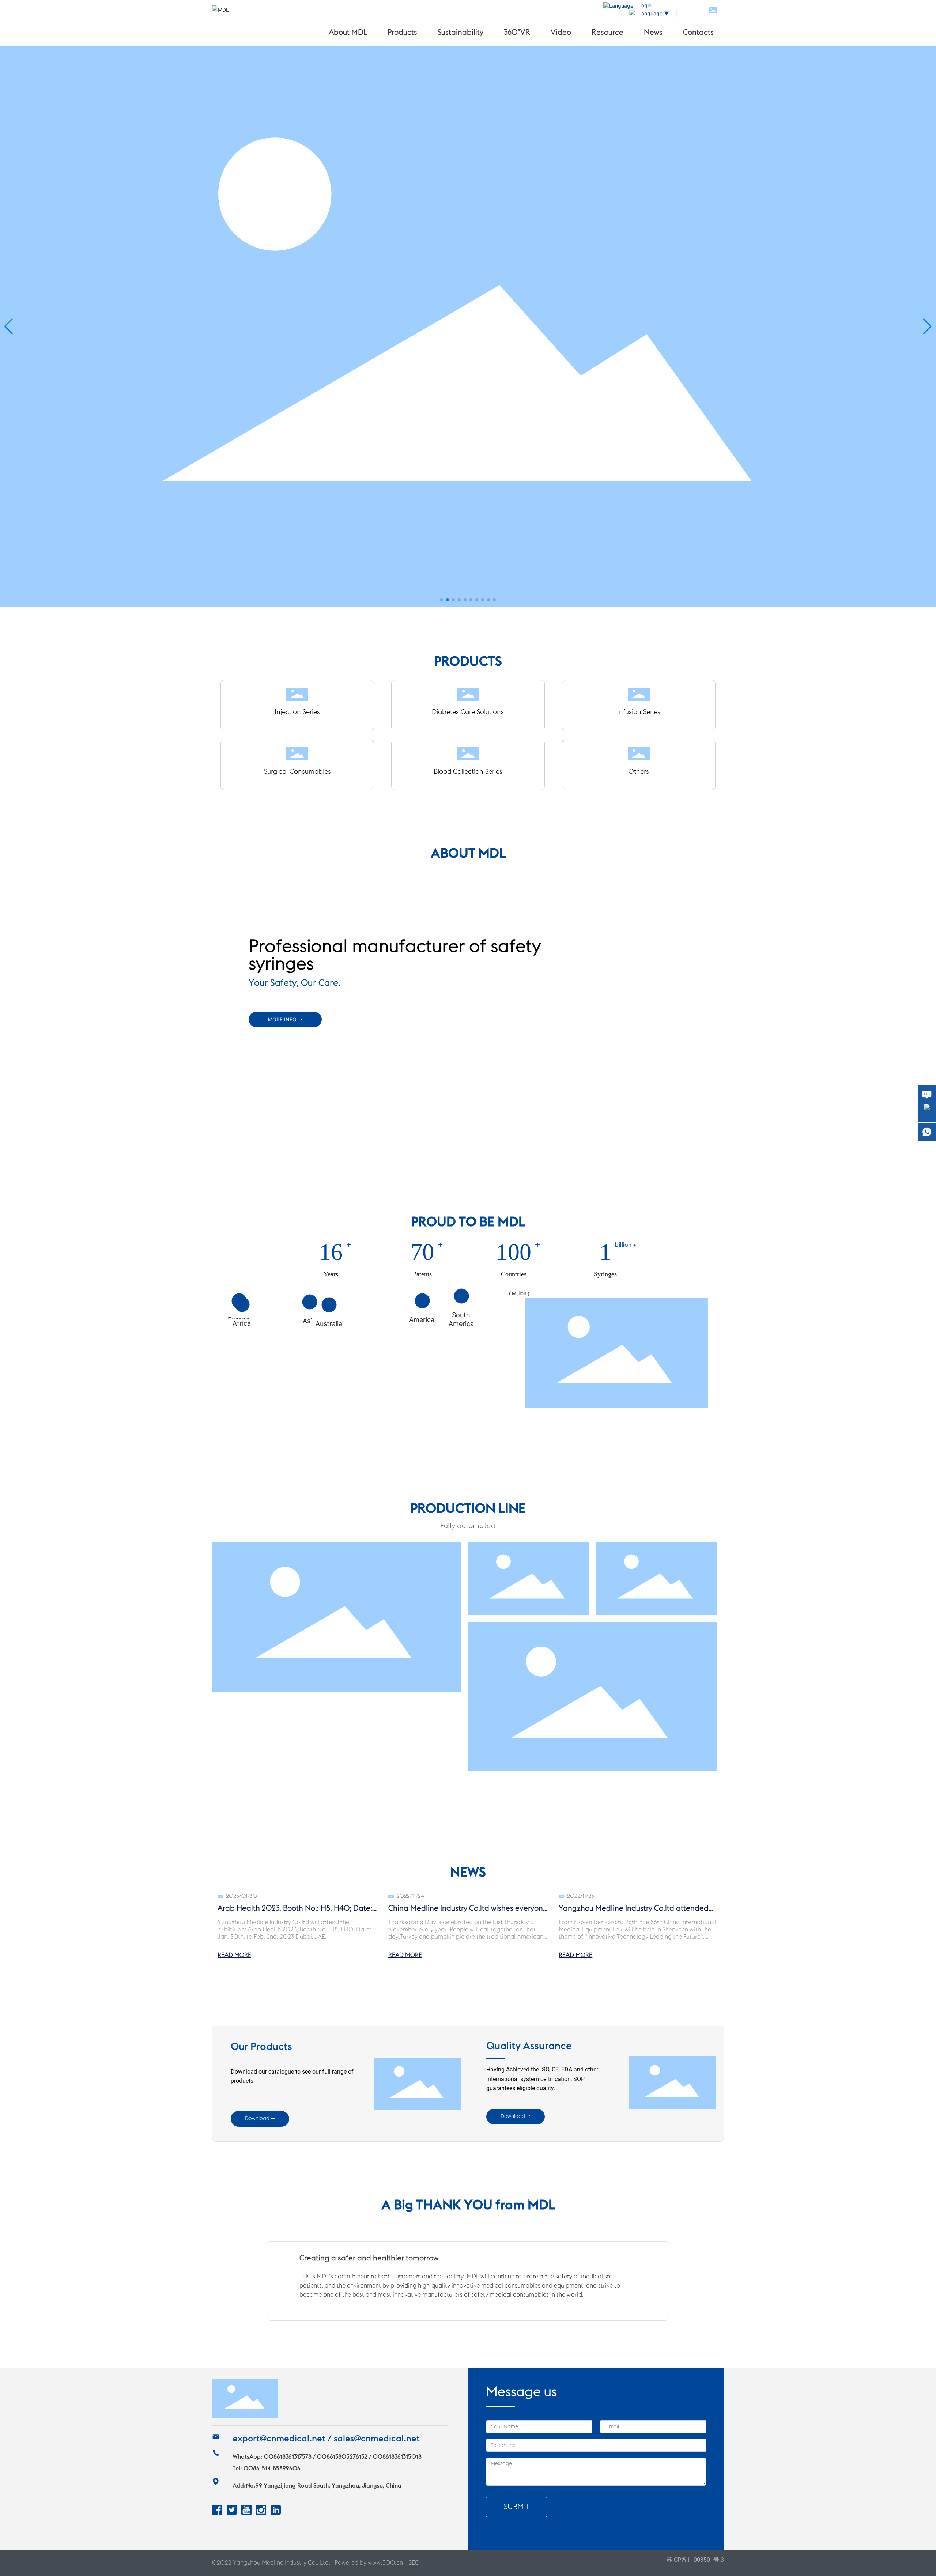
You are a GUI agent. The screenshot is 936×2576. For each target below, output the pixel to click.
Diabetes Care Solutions (468, 712)
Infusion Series (639, 712)
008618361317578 (288, 2457)
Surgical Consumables (297, 771)
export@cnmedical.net (279, 2439)
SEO (414, 2563)
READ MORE (234, 1955)
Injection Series (297, 712)
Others (639, 771)
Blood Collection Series (468, 771)
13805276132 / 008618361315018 (377, 2457)
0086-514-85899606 (272, 2469)
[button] (442, 600)
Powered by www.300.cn (369, 2563)
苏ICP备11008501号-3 (695, 2560)
